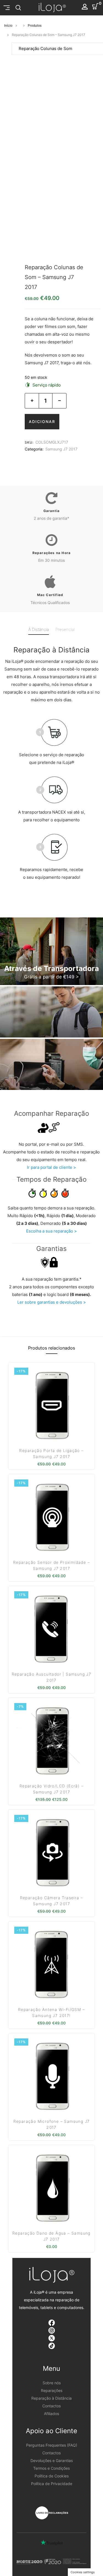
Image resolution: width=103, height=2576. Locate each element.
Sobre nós (52, 2383)
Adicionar (42, 422)
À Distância (39, 629)
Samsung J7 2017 (61, 449)
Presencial (65, 629)
